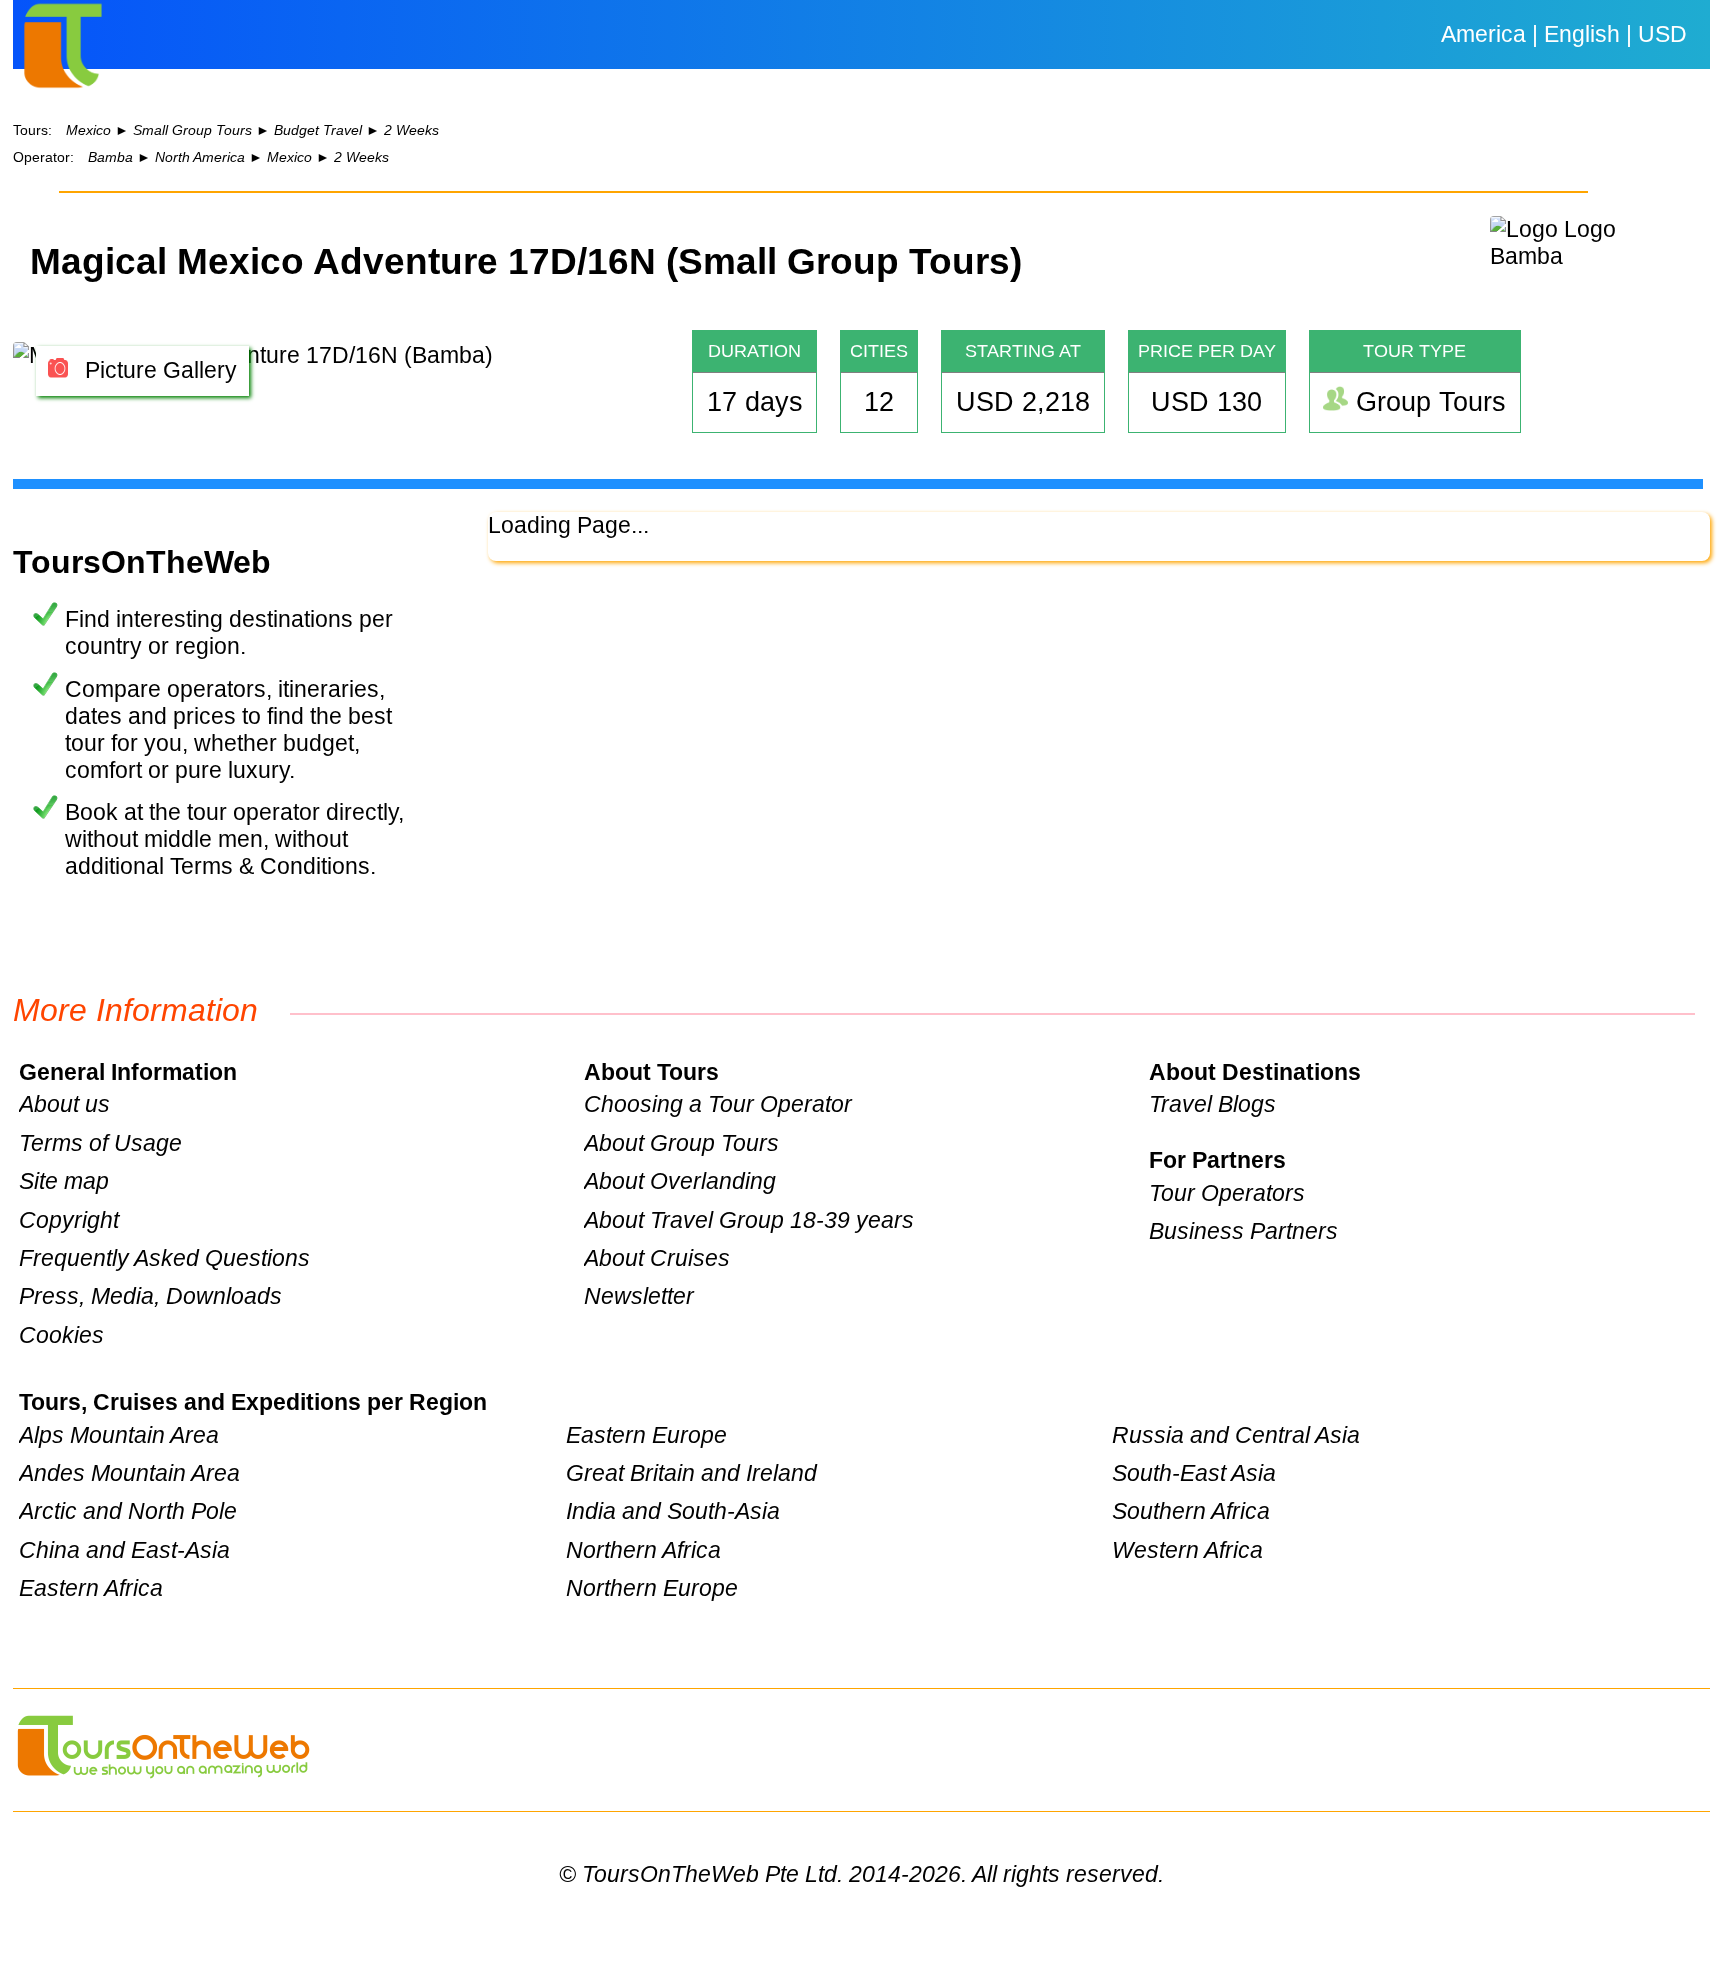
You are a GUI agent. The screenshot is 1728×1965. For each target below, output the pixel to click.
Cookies (61, 1335)
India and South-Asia (673, 1511)
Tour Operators (1227, 1193)
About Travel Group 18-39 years (749, 1220)
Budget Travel (318, 130)
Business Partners (1243, 1231)
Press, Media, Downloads (150, 1296)
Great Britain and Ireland (691, 1473)
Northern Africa (643, 1550)
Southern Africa (1191, 1511)
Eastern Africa (91, 1588)
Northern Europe (652, 1588)
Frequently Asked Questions (164, 1258)
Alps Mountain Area (119, 1435)
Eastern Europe (646, 1435)
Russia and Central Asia (1236, 1435)
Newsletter (639, 1296)
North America (200, 157)
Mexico (88, 130)
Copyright (69, 1220)
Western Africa (1187, 1550)
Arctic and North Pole (128, 1511)
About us (64, 1104)
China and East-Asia (124, 1550)
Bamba (110, 157)
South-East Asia (1194, 1473)
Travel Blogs (1212, 1104)
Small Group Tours (192, 130)
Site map (64, 1181)
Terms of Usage (100, 1143)
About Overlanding (680, 1181)
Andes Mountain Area (129, 1473)
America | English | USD (1564, 34)
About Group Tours (681, 1143)
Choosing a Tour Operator (718, 1104)
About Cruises (657, 1258)
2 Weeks (411, 130)
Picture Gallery (158, 370)
